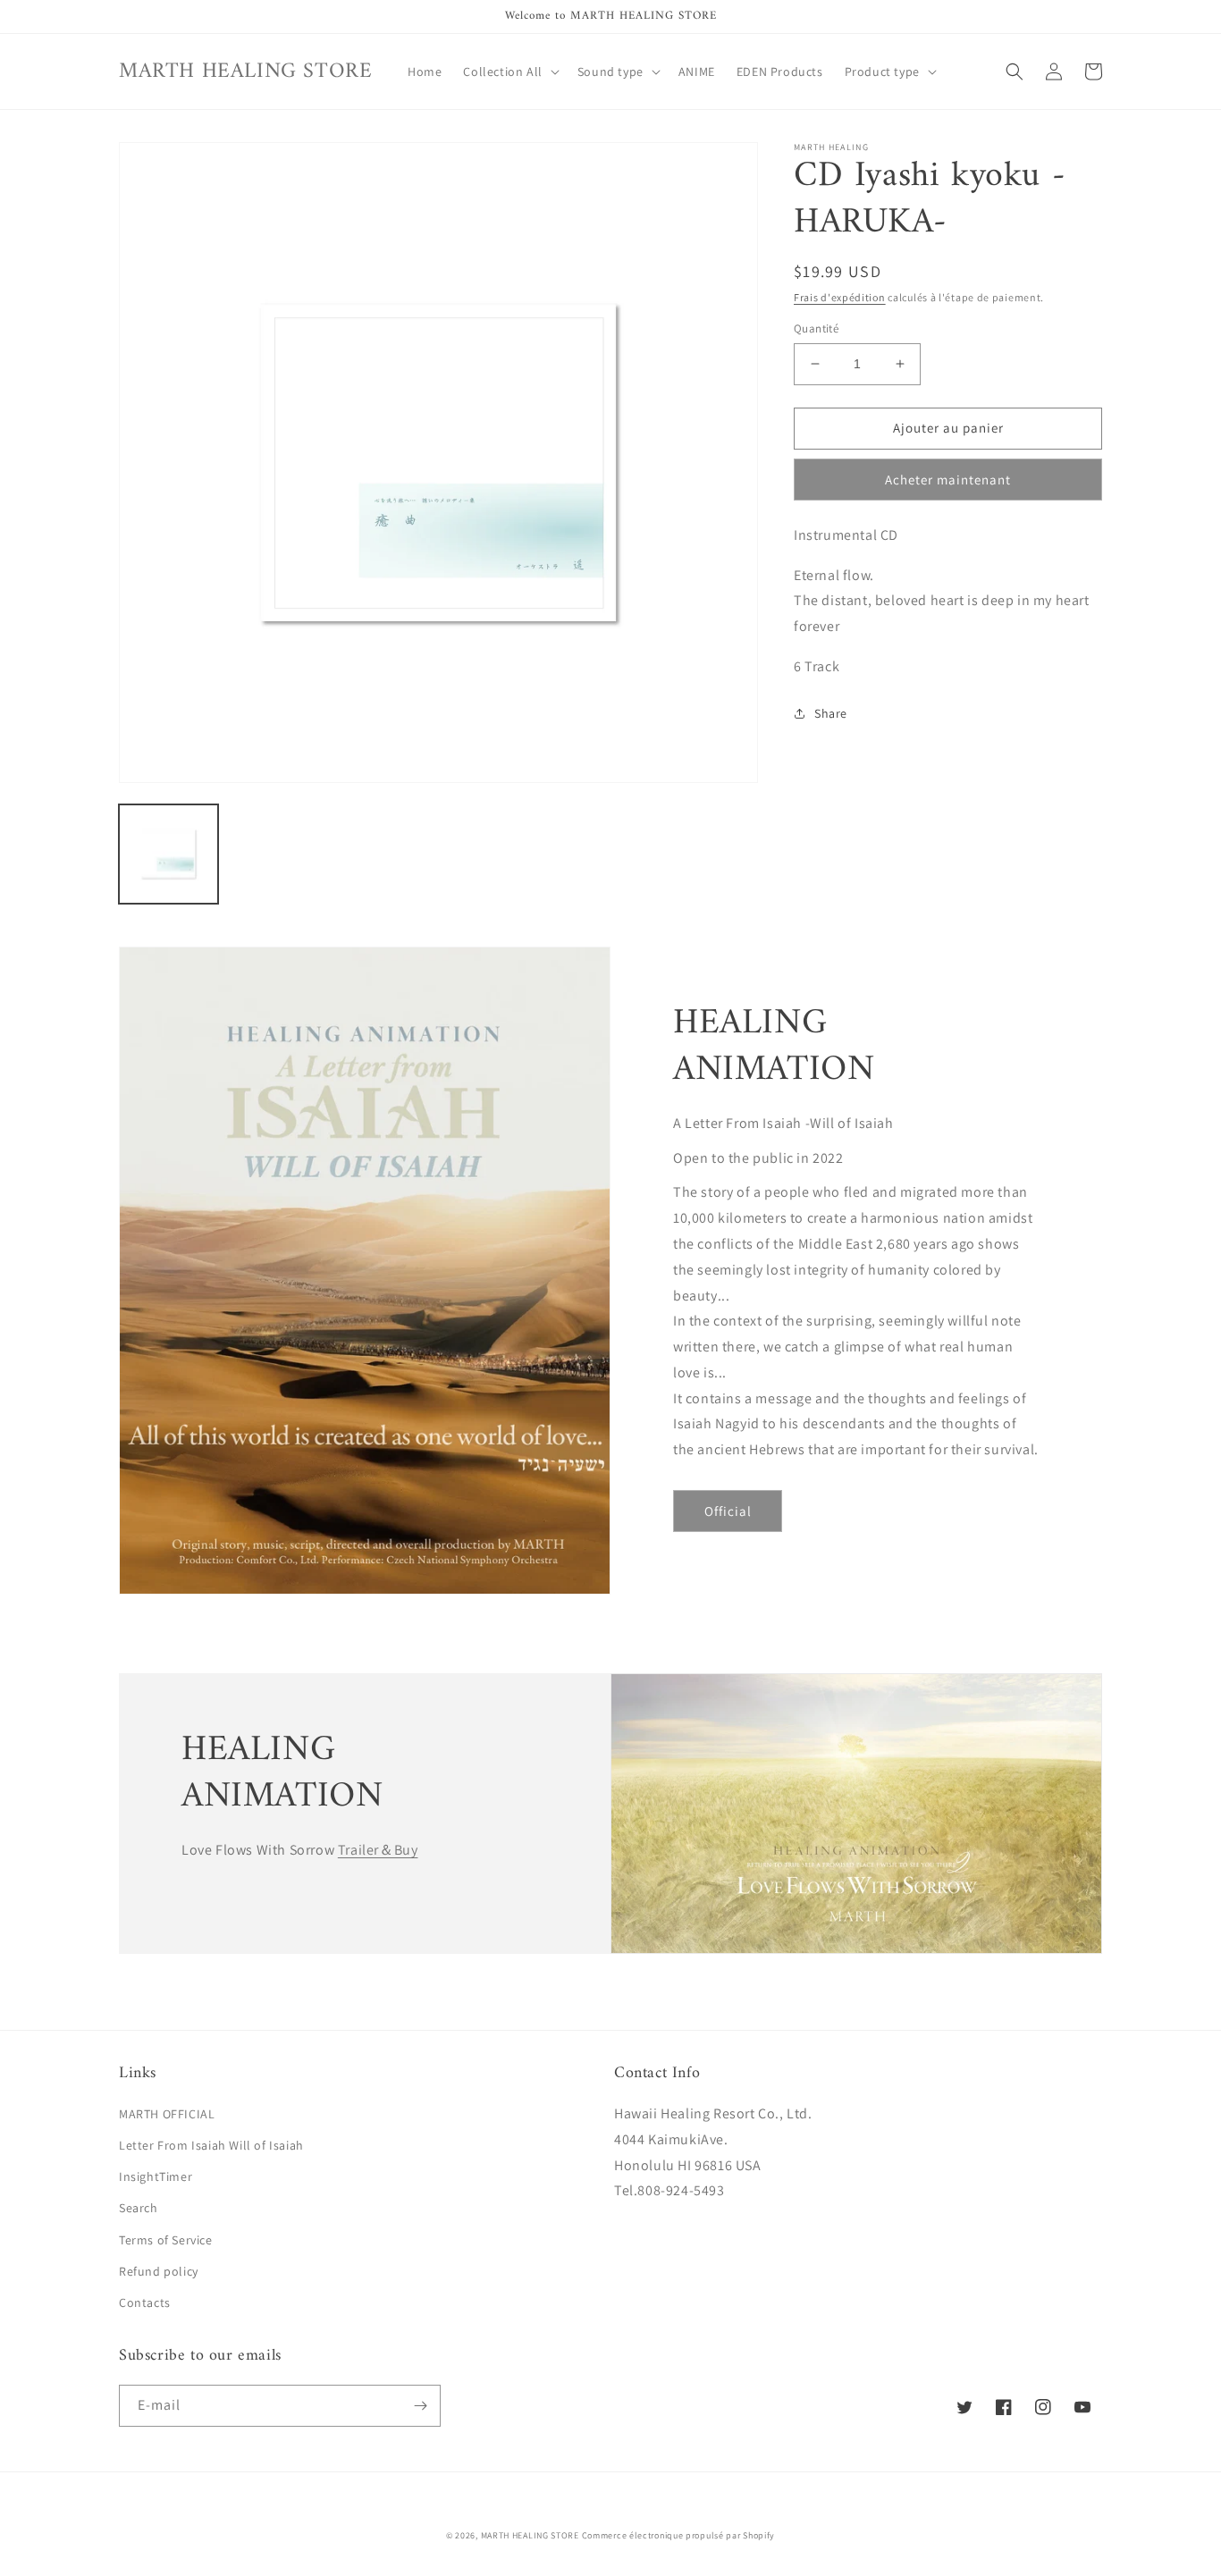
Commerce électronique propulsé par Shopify (678, 2535)
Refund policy (159, 2271)
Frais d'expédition (840, 297)
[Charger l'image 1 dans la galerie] (168, 854)
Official (728, 1511)
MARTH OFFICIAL (167, 2114)
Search (139, 2208)
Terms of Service (166, 2240)
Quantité (816, 328)
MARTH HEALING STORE (530, 2535)
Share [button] (831, 713)
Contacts (145, 2302)
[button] (509, 72)
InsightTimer (156, 2176)
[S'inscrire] (420, 2406)
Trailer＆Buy (378, 1850)
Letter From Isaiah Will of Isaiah (211, 2145)
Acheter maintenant (948, 480)
